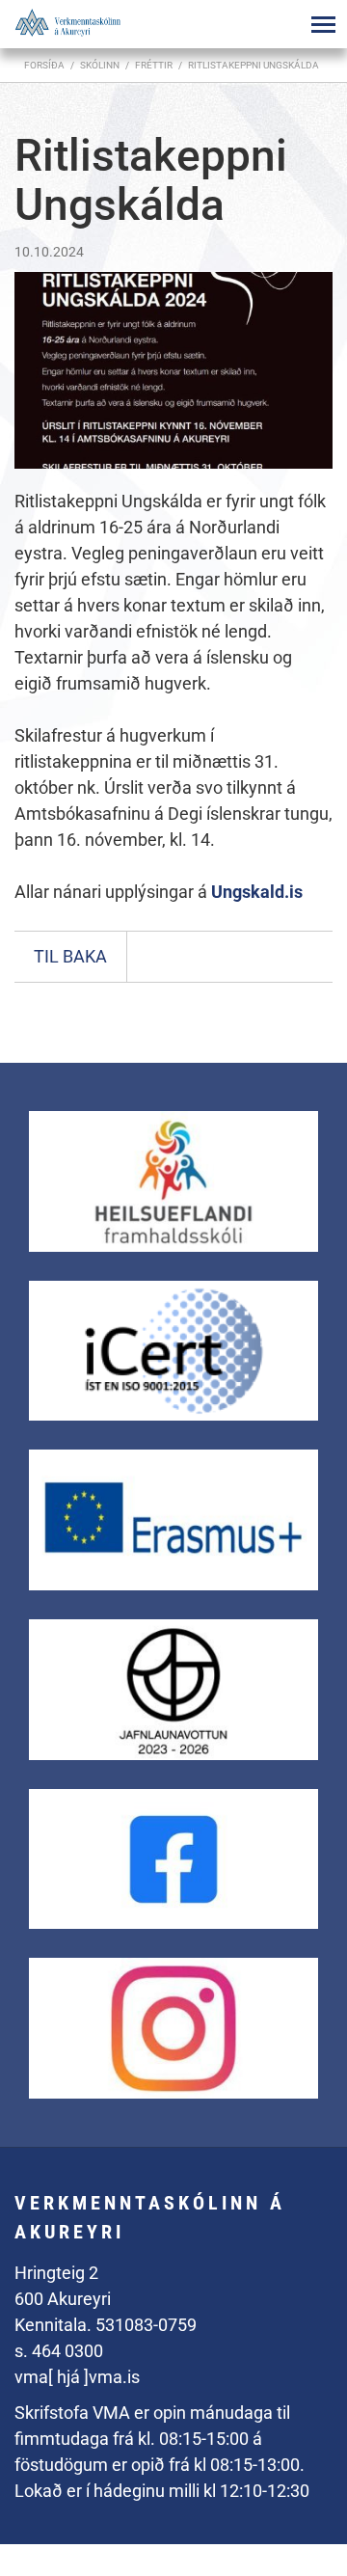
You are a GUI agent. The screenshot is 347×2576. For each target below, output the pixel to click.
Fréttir (154, 65)
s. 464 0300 (59, 2351)
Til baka (70, 956)
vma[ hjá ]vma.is (77, 2377)
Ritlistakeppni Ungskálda (254, 65)
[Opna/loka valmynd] (323, 24)
